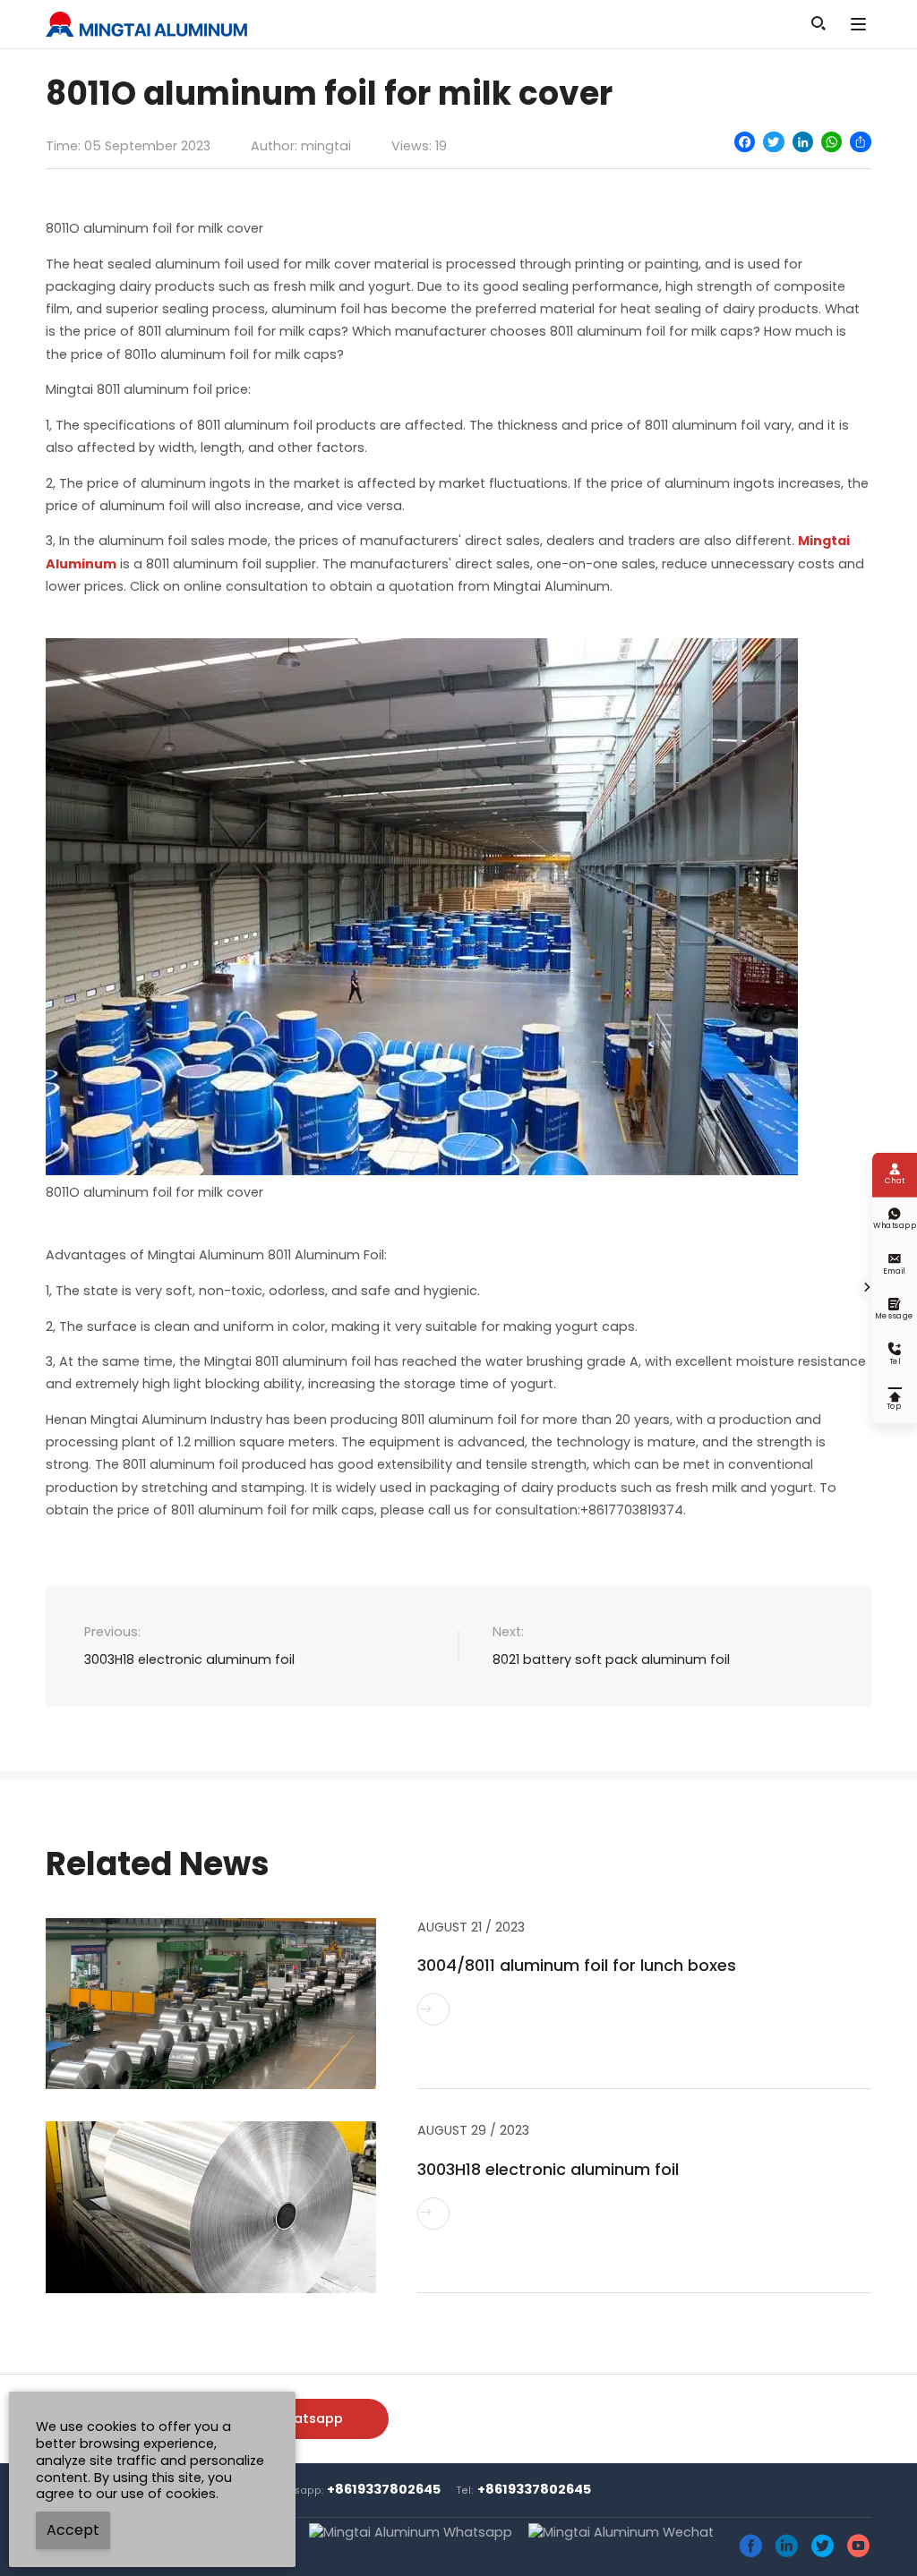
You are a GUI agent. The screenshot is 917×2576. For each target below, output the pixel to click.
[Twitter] (773, 142)
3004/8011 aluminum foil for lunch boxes (577, 1965)
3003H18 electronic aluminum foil (189, 1659)
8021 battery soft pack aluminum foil (611, 1659)
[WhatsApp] (831, 142)
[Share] (860, 142)
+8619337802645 (384, 2489)
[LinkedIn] (803, 142)
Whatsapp (308, 2418)
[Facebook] (745, 142)
